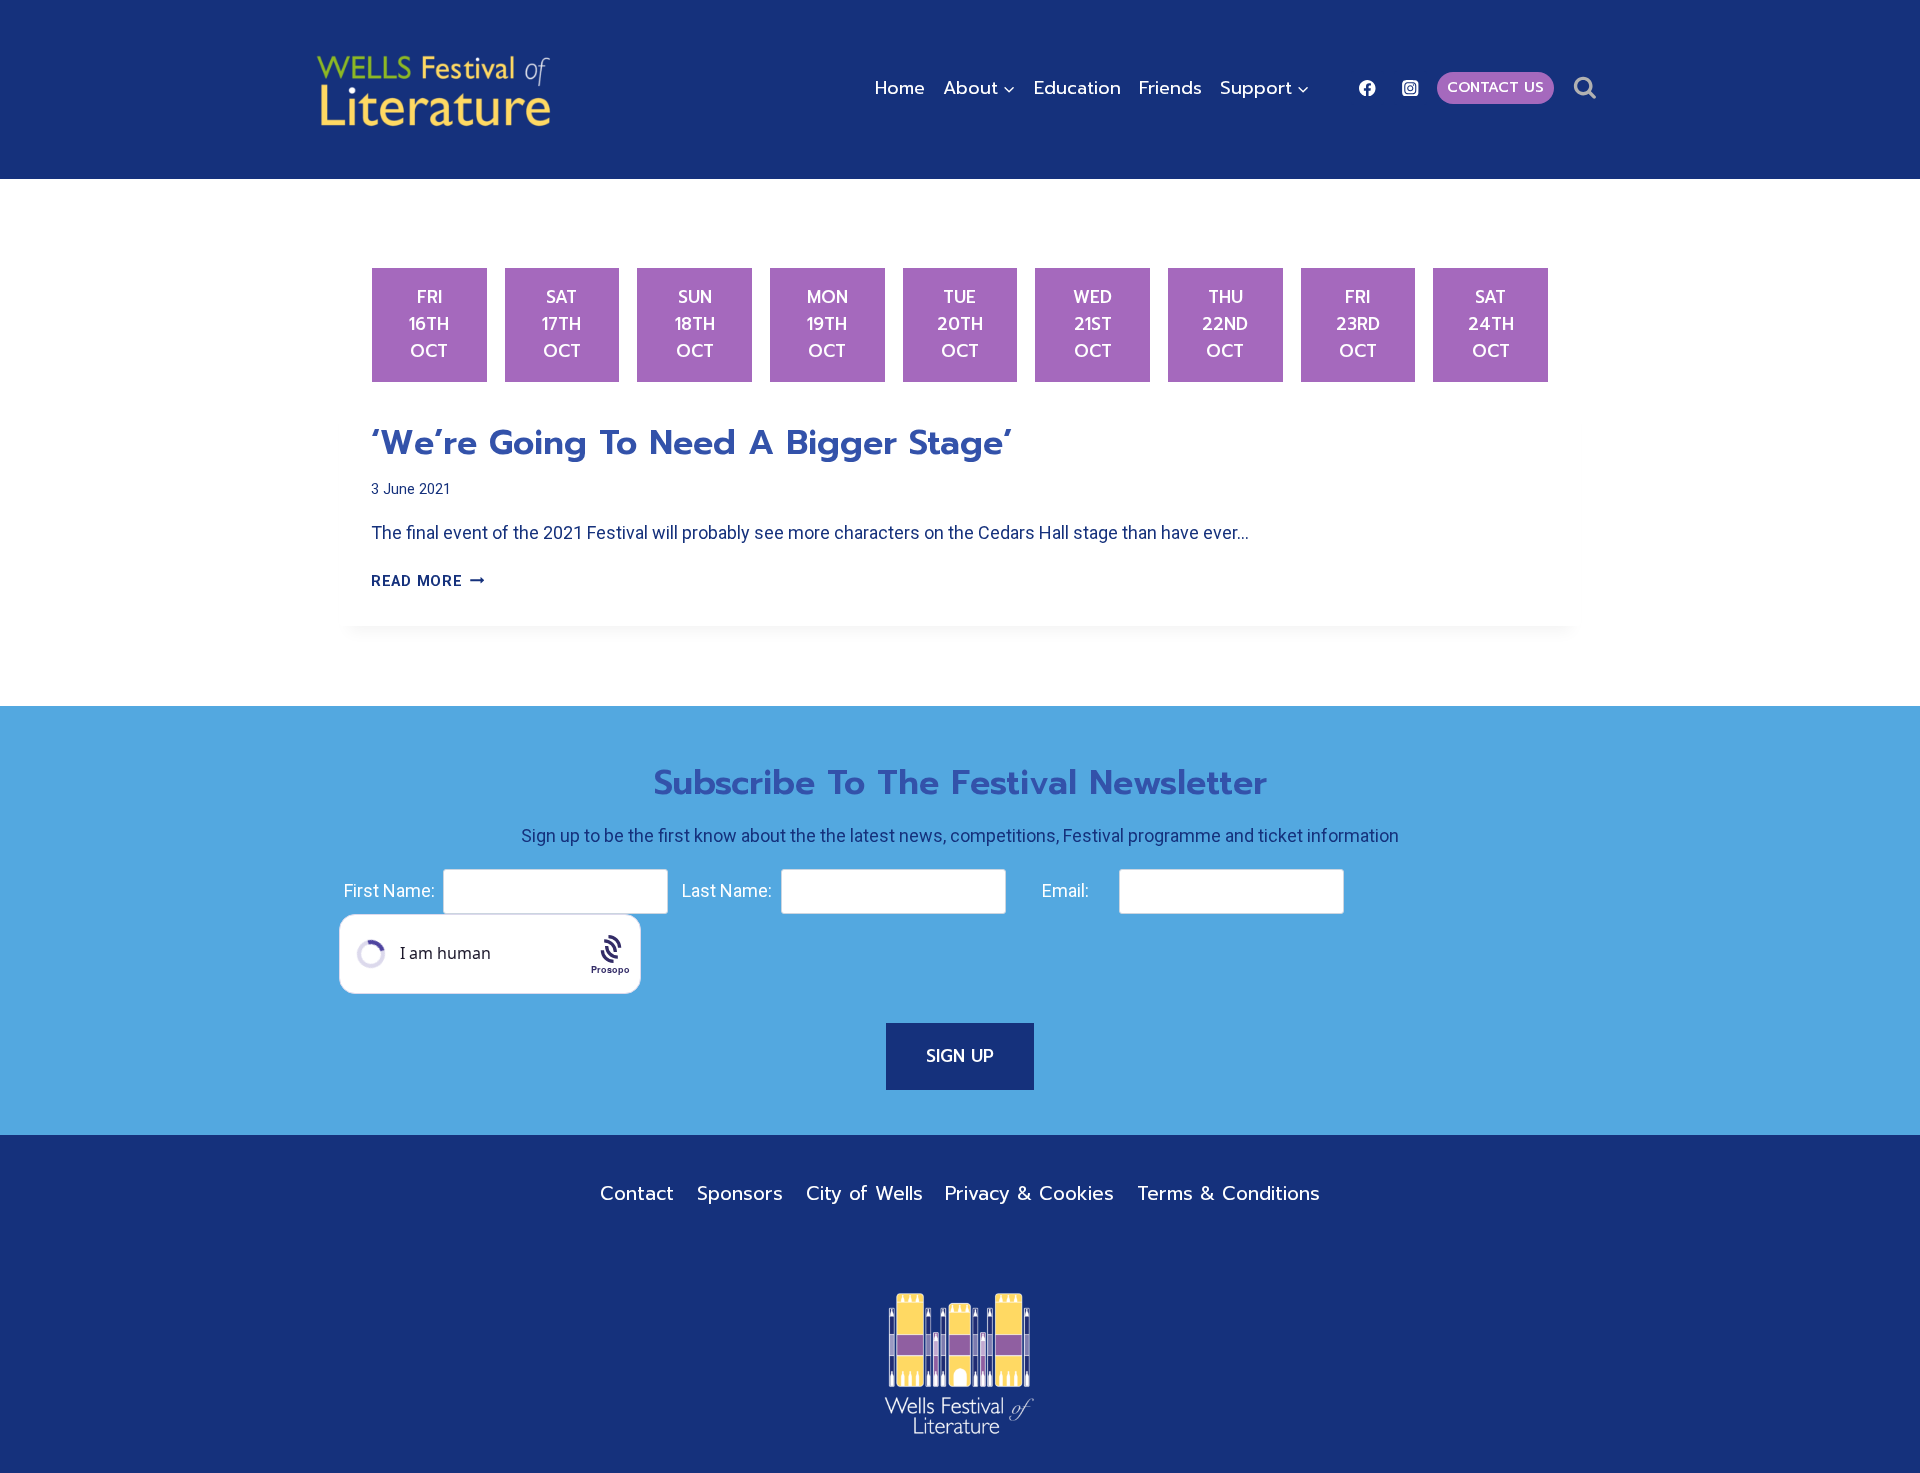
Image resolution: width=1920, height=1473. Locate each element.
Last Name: (727, 890)
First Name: (389, 890)
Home (900, 88)
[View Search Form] (1584, 88)
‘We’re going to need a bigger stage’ (691, 442)
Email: (1065, 890)
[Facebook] (1367, 87)
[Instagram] (1410, 87)
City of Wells (864, 1193)
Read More (427, 581)
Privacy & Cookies (1029, 1193)
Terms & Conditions (1228, 1193)
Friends (1170, 88)
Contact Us (1495, 87)
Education (1077, 88)
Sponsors (740, 1193)
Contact (637, 1193)
